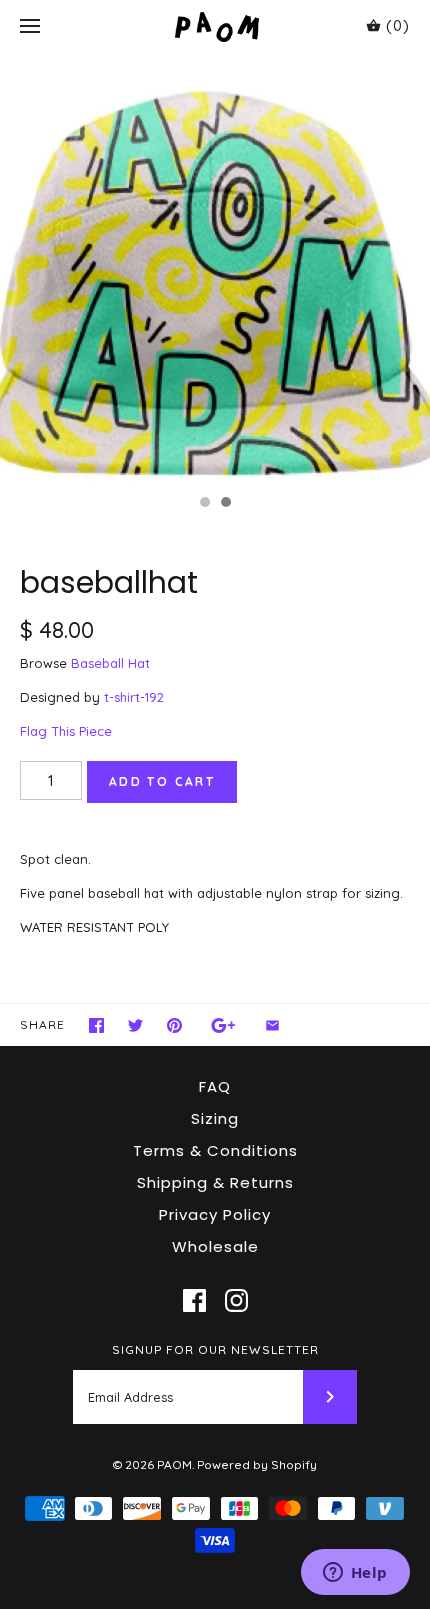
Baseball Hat (110, 663)
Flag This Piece (66, 731)
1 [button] (204, 504)
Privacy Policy (215, 1214)
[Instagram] (236, 1300)
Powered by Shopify (257, 1464)
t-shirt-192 (134, 697)
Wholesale (215, 1246)
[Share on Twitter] (135, 1025)
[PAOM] (215, 26)
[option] (215, 269)
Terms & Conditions (215, 1150)
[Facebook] (194, 1300)
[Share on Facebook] (96, 1025)
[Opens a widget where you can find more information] (355, 1574)
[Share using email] (272, 1025)
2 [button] (225, 504)
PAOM (174, 1464)
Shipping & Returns (215, 1182)
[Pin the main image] (174, 1025)
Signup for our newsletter (215, 1349)
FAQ (215, 1086)
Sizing (215, 1118)
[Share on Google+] (223, 1025)
